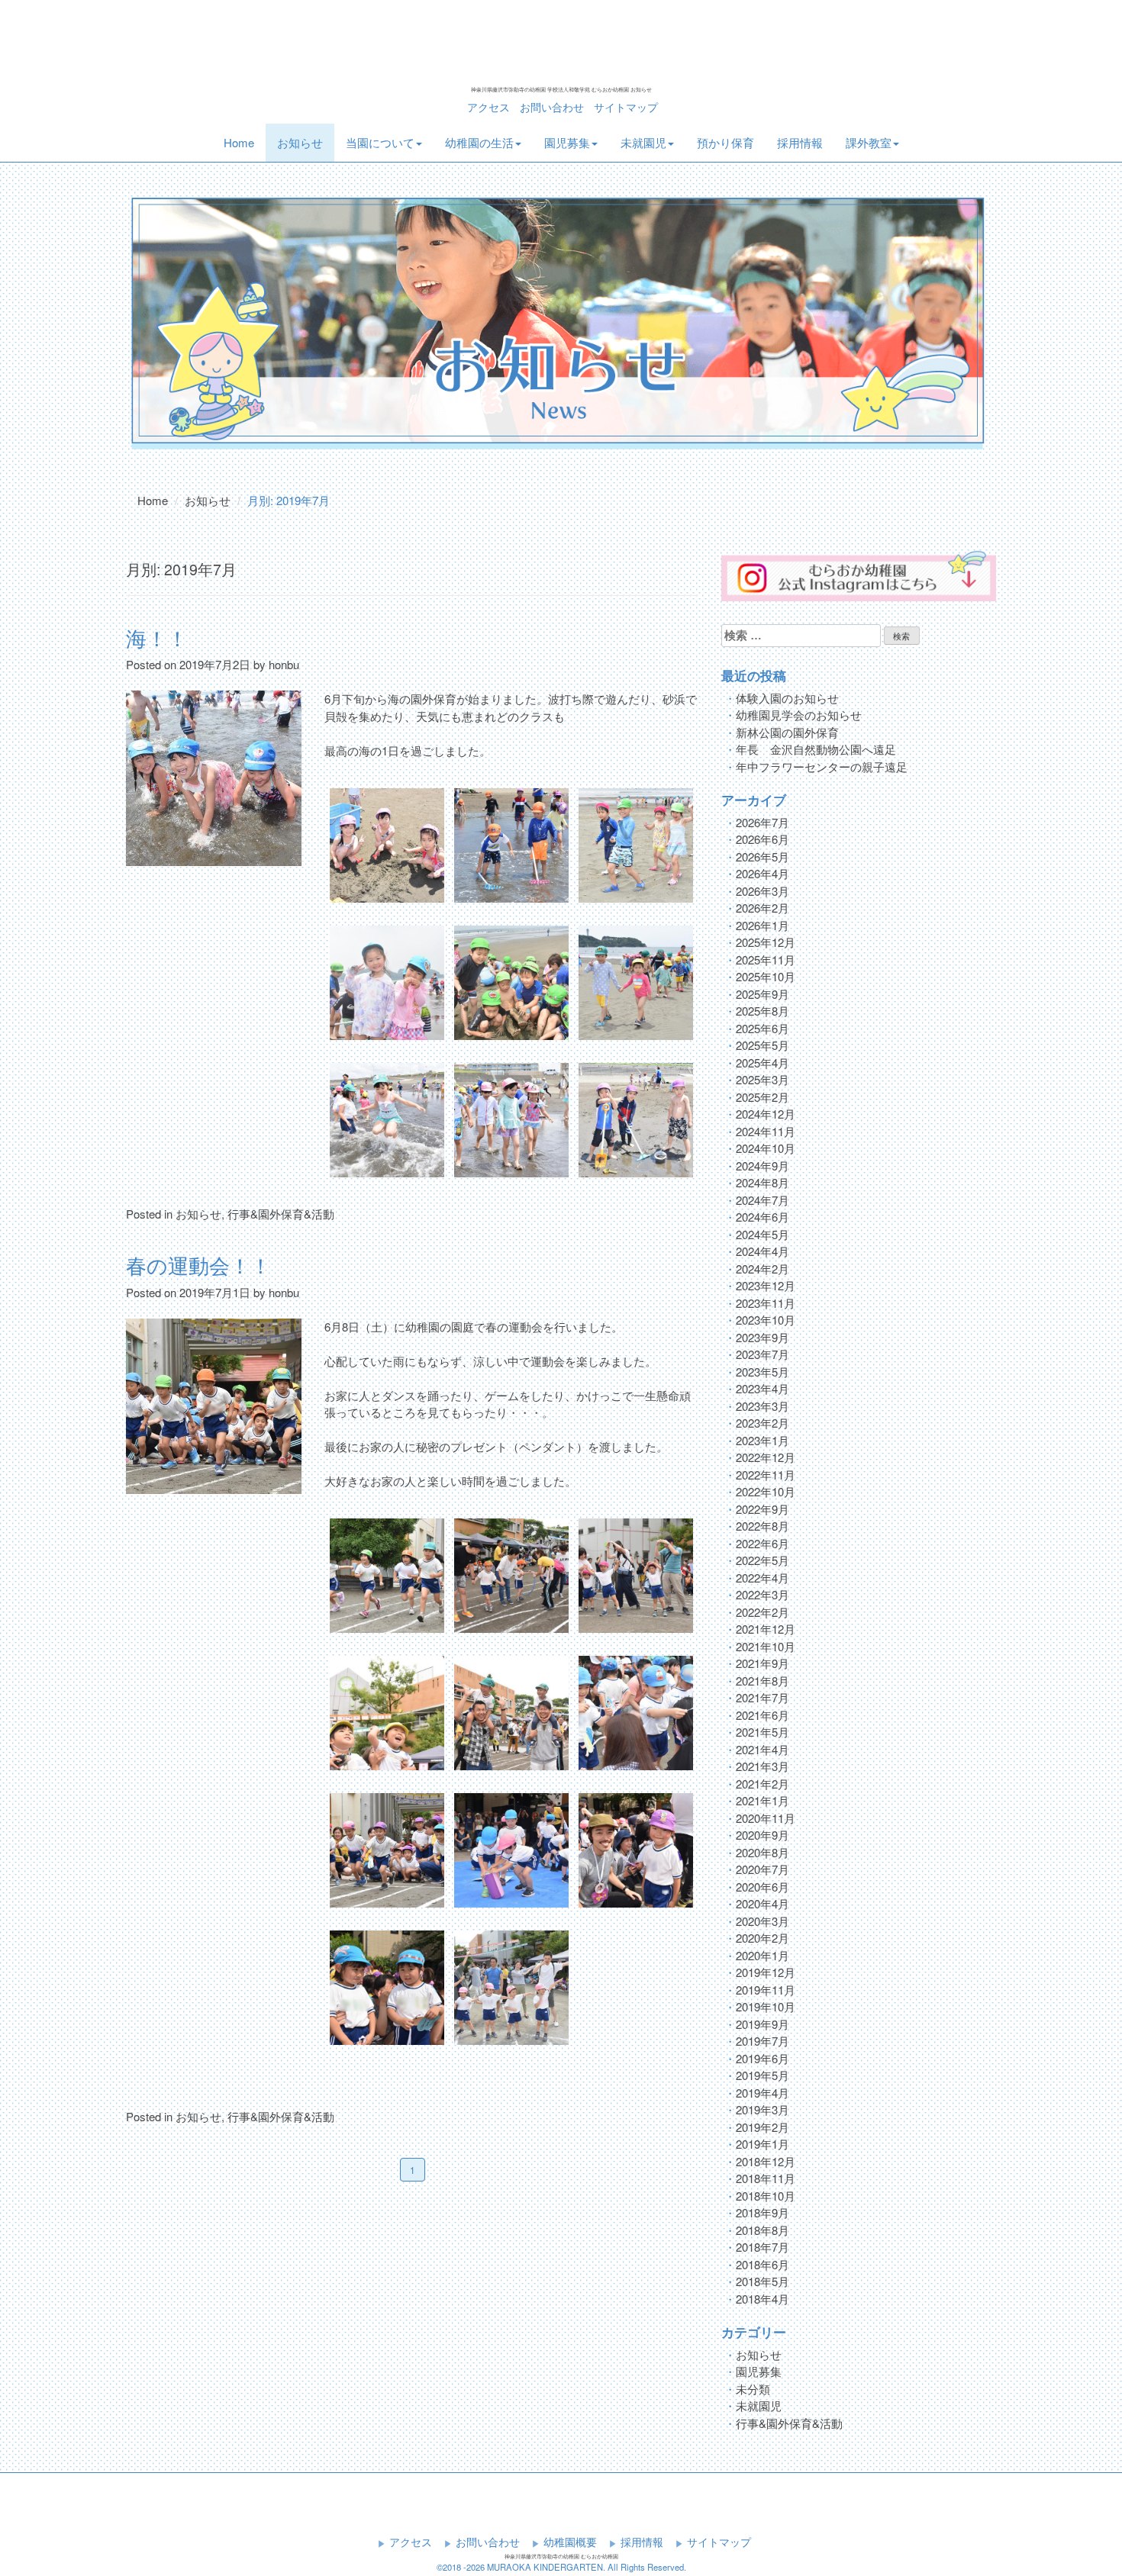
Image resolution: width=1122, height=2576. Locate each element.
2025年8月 (763, 1011)
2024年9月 (763, 1166)
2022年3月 (763, 1594)
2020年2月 (763, 1938)
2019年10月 (766, 2006)
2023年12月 (766, 1285)
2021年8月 (763, 1681)
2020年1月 (763, 1955)
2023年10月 (766, 1320)
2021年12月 (766, 1629)
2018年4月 (763, 2299)
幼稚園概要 (570, 2542)
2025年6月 (763, 1028)
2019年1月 (763, 2144)
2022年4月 (763, 1578)
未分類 (753, 2389)
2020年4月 (763, 1903)
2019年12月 (766, 1972)
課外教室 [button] (869, 142)
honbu (284, 664)
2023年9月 (763, 1337)
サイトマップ (626, 107)
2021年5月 (763, 1732)
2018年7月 (763, 2247)
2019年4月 (763, 2093)
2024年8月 (763, 1182)
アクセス (488, 107)
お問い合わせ (552, 107)
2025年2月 (763, 1097)
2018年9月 (763, 2212)
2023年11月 (766, 1303)
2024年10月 (766, 1148)
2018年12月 (766, 2161)
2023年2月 (763, 1423)
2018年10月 (766, 2196)
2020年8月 (763, 1852)
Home (245, 142)
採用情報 (800, 142)
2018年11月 (766, 2178)
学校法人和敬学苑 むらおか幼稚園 (561, 44)
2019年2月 (763, 2127)
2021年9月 (763, 1663)
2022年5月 (763, 1560)
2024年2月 (763, 1269)
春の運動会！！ (198, 1265)
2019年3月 (763, 2109)
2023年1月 (763, 1440)
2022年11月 (766, 1475)
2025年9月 (763, 994)
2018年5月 (763, 2281)
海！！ (157, 638)
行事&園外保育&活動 (281, 1214)
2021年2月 (763, 1784)
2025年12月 (766, 942)
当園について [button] (380, 142)
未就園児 (759, 2405)
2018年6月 (763, 2264)
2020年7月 (763, 1869)
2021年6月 (763, 1715)
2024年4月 (763, 1251)
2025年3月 (763, 1079)
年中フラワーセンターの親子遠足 (822, 766)
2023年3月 (763, 1406)
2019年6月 (763, 2058)
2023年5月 (763, 1372)
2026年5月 (763, 857)
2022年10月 (766, 1491)
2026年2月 (763, 908)
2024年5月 (763, 1234)
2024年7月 (763, 1200)
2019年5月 (763, 2075)
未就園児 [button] (643, 142)
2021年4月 (763, 1749)
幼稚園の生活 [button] (479, 142)
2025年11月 (766, 960)
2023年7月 (763, 1354)
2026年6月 (763, 839)
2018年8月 (763, 2230)
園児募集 (759, 2371)
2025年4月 (763, 1063)
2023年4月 (763, 1388)
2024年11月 (766, 1131)
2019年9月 (763, 2024)
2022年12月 (766, 1457)
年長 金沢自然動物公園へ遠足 (816, 749)
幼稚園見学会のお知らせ (799, 715)
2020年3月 (763, 1921)
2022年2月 (763, 1612)
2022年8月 (763, 1526)
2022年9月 (763, 1509)
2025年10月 (766, 976)
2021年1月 (763, 1800)
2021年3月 (763, 1766)
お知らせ (300, 142)
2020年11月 (766, 1818)
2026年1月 (763, 925)
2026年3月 (763, 891)
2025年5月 (763, 1045)
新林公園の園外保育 (787, 732)
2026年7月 (763, 822)
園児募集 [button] (567, 142)
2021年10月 (766, 1646)
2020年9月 (763, 1835)
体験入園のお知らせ (787, 698)
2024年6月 (763, 1217)
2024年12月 (766, 1114)
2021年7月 (763, 1697)
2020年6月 (763, 1887)
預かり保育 (725, 142)
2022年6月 (763, 1543)
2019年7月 (763, 2041)
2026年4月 (763, 873)
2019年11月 (766, 1990)
